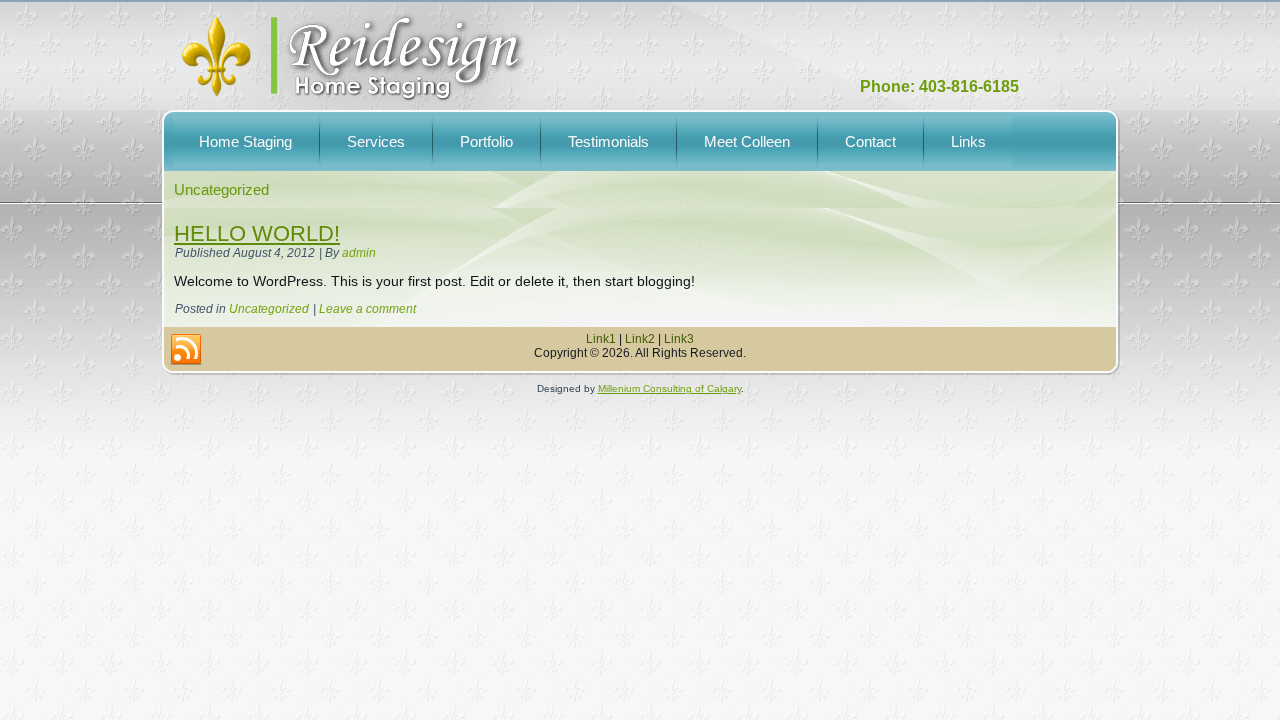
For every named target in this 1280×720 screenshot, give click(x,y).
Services (376, 141)
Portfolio (486, 141)
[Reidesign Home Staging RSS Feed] (186, 350)
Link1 (601, 339)
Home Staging (245, 141)
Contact (870, 141)
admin (359, 253)
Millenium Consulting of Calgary (669, 388)
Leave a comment (367, 309)
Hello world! (257, 233)
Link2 (640, 339)
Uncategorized (269, 309)
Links (968, 141)
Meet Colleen (747, 141)
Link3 (679, 339)
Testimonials (608, 141)
